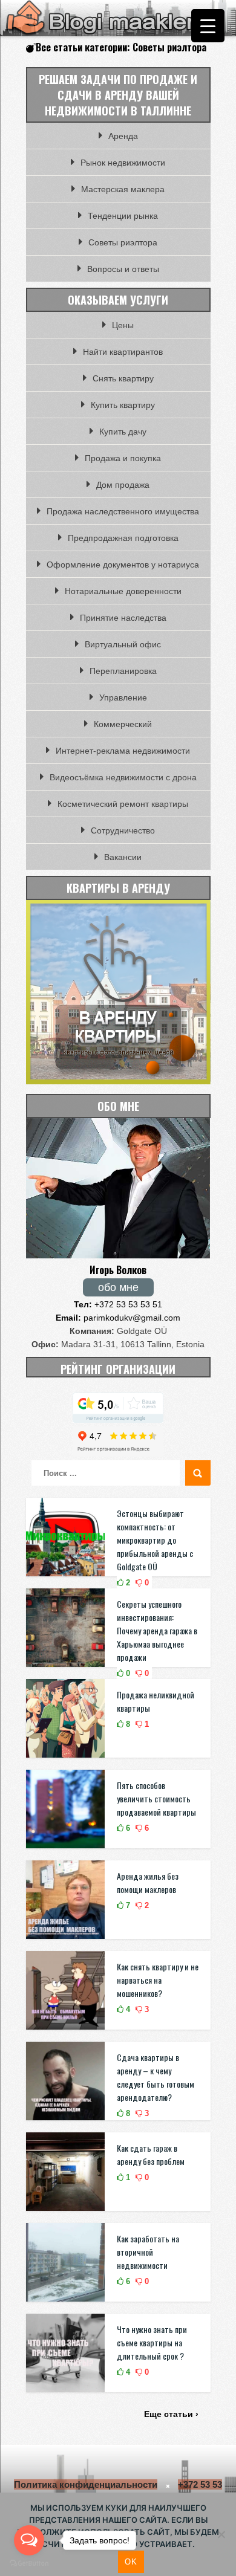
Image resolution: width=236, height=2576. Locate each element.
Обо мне (118, 1106)
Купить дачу (123, 432)
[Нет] (221, 2534)
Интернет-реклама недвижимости (123, 751)
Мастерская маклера (123, 189)
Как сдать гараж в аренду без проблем (151, 2154)
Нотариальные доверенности (123, 591)
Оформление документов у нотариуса (123, 565)
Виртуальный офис (123, 644)
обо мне (118, 1287)
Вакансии (123, 857)
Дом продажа (123, 485)
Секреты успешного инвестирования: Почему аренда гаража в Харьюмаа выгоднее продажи (157, 1630)
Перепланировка (123, 671)
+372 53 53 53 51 (118, 1304)
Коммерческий (123, 724)
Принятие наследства (123, 618)
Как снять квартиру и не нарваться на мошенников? (158, 1980)
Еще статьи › (171, 2414)
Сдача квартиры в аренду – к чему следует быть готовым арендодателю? (156, 2077)
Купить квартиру (123, 405)
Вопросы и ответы (123, 269)
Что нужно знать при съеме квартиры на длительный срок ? (152, 2342)
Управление (123, 697)
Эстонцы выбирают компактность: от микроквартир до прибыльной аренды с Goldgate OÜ (155, 1540)
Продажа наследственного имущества (123, 511)
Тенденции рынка (123, 216)
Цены (123, 325)
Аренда (123, 136)
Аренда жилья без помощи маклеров (148, 1882)
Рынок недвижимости (123, 163)
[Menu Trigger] (208, 26)
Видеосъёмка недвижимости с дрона (123, 777)
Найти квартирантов (123, 352)
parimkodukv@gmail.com (118, 1318)
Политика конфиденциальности (86, 2484)
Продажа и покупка (123, 458)
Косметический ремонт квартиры (123, 804)
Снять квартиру (123, 378)
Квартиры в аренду (118, 888)
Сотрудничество (123, 830)
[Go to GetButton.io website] (29, 2564)
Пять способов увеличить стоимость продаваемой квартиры (156, 1798)
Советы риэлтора (123, 242)
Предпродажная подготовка (123, 538)
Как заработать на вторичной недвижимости (148, 2252)
